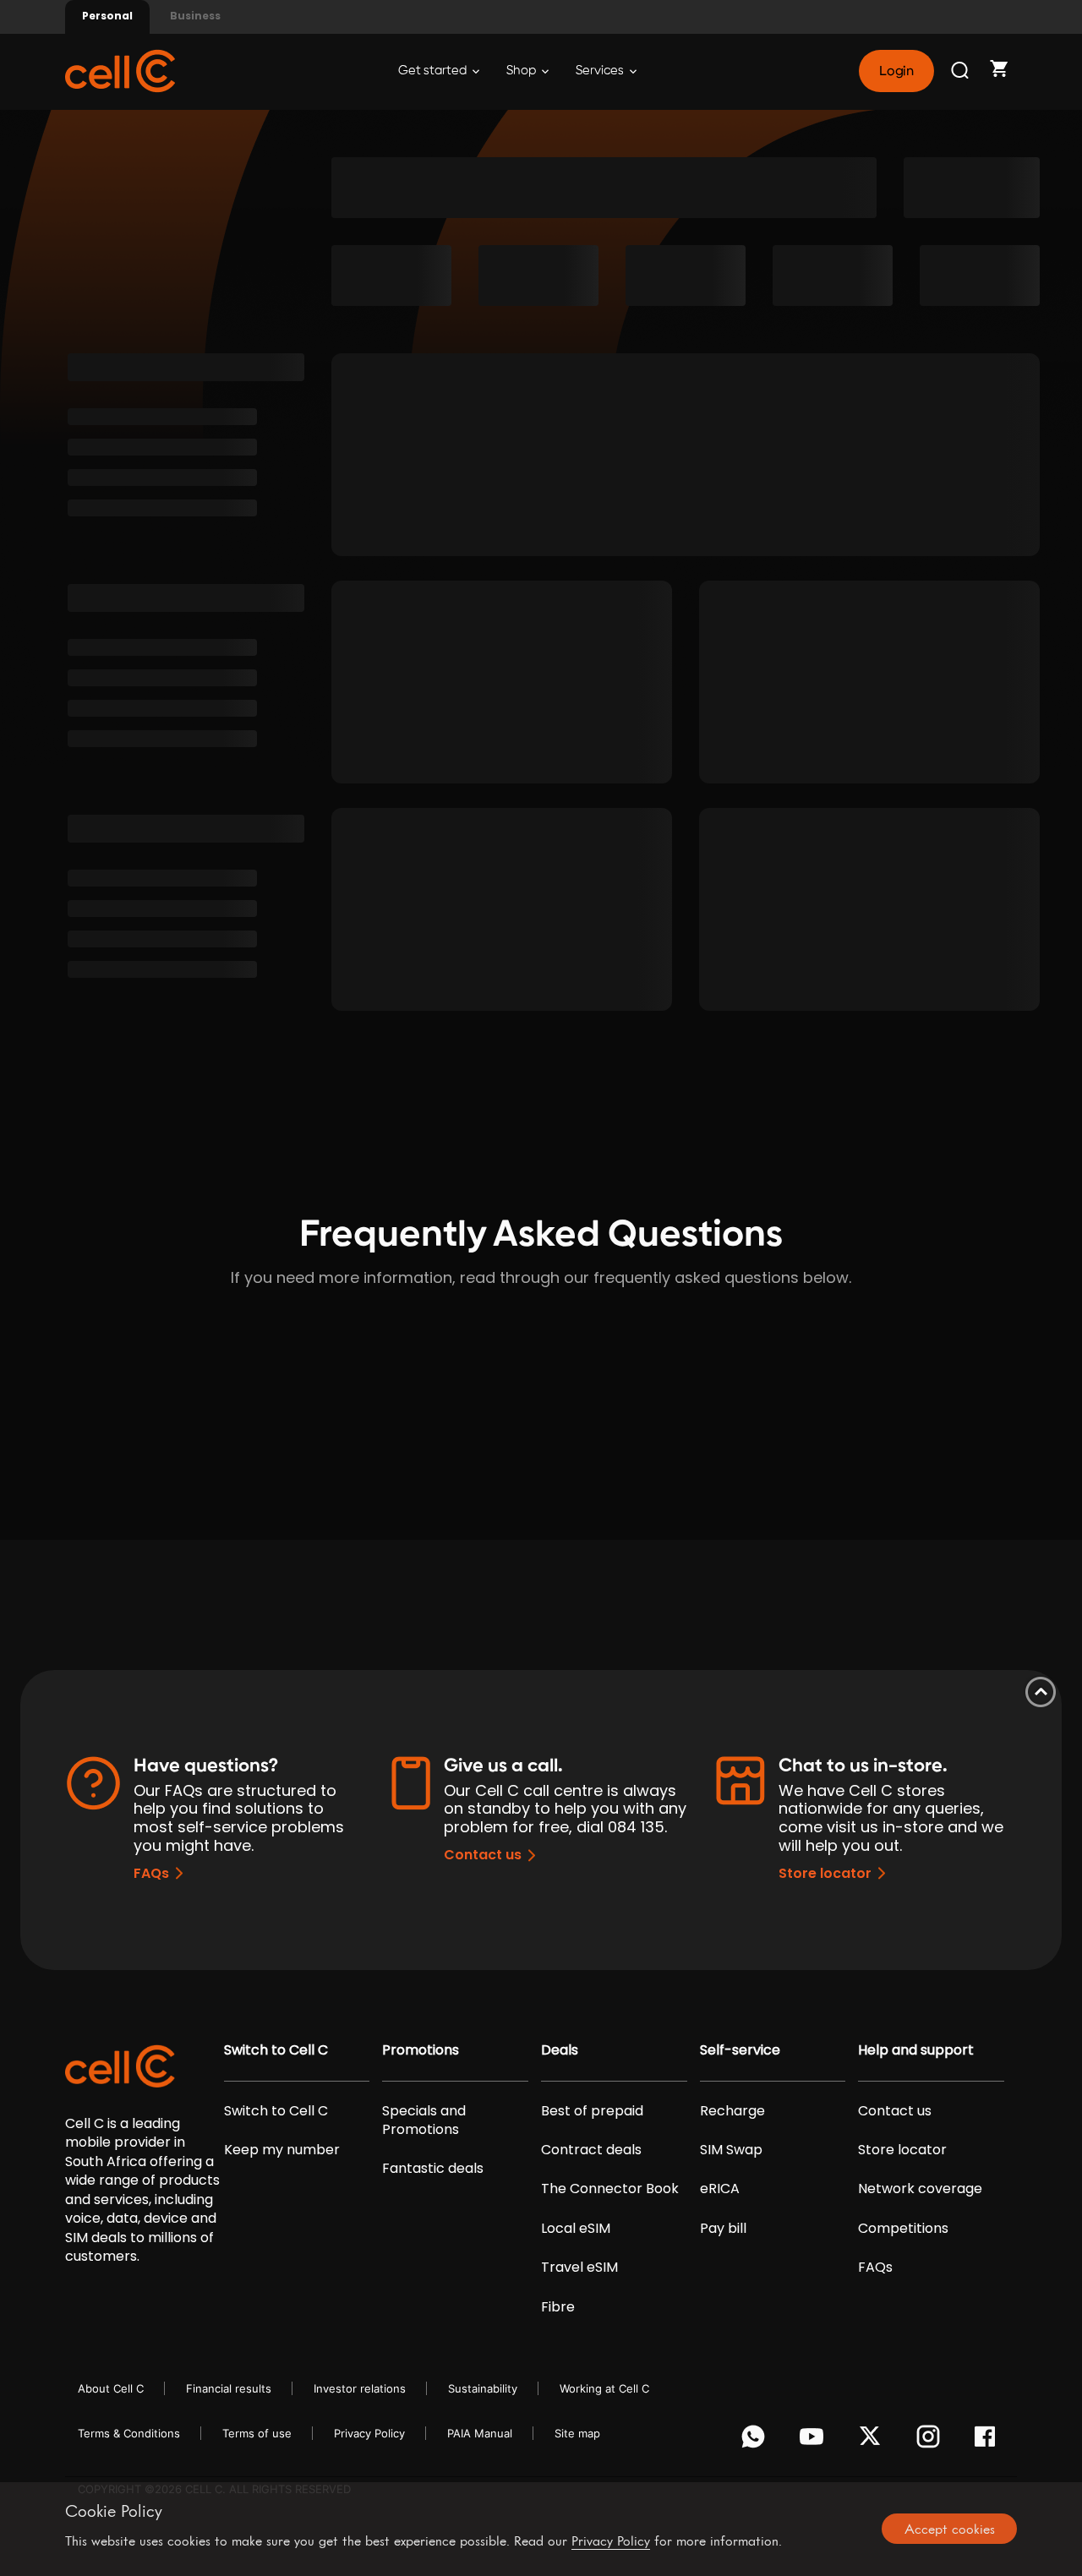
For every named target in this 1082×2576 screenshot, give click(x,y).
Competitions (903, 2229)
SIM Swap (731, 2150)
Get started (434, 71)
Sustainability (483, 2388)
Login (896, 71)
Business (195, 16)
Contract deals (591, 2150)
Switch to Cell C (276, 2050)
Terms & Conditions (129, 2433)
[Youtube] (814, 2441)
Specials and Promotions (424, 2120)
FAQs (151, 1873)
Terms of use (257, 2433)
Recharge (732, 2111)
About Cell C (111, 2388)
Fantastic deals (433, 2169)
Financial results (229, 2388)
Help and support (916, 2050)
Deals (560, 2050)
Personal (107, 16)
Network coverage (920, 2189)
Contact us (483, 1855)
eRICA (720, 2189)
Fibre (558, 2307)
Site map (577, 2433)
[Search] (961, 71)
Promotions (421, 2050)
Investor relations (360, 2388)
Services (601, 71)
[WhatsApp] (756, 2441)
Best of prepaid (592, 2111)
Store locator (825, 1873)
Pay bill (723, 2229)
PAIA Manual (480, 2433)
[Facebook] (989, 2441)
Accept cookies (950, 2529)
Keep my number (282, 2150)
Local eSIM (576, 2229)
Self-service (740, 2050)
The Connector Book (610, 2189)
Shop (522, 71)
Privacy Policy (369, 2433)
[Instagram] (931, 2441)
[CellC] (120, 70)
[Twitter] (873, 2441)
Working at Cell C (604, 2388)
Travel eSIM (579, 2268)
